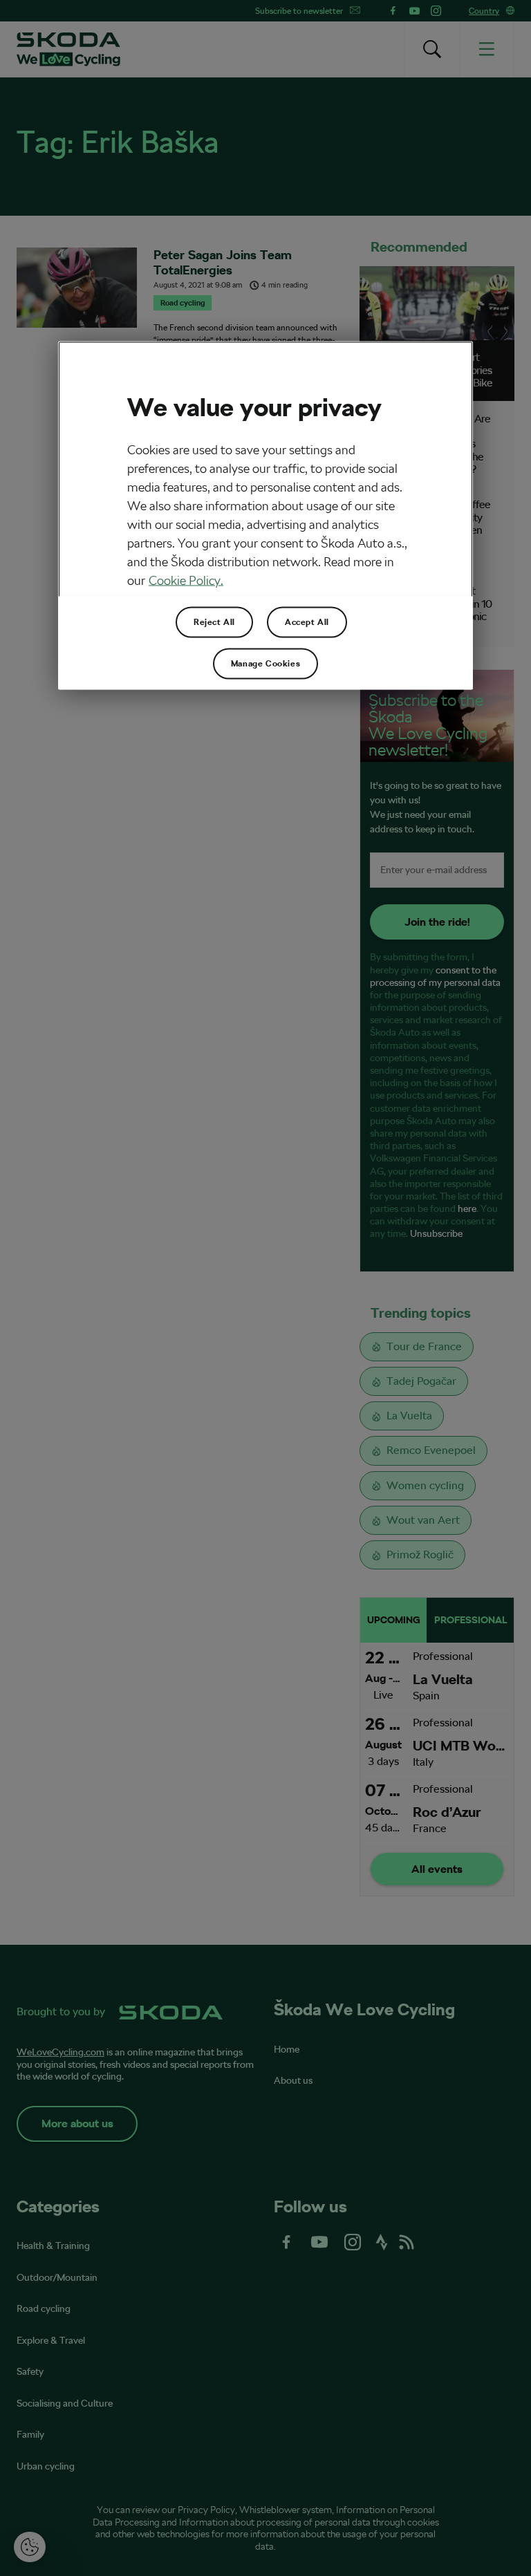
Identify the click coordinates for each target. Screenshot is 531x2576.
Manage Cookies (265, 663)
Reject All (214, 622)
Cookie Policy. (186, 580)
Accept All (307, 622)
